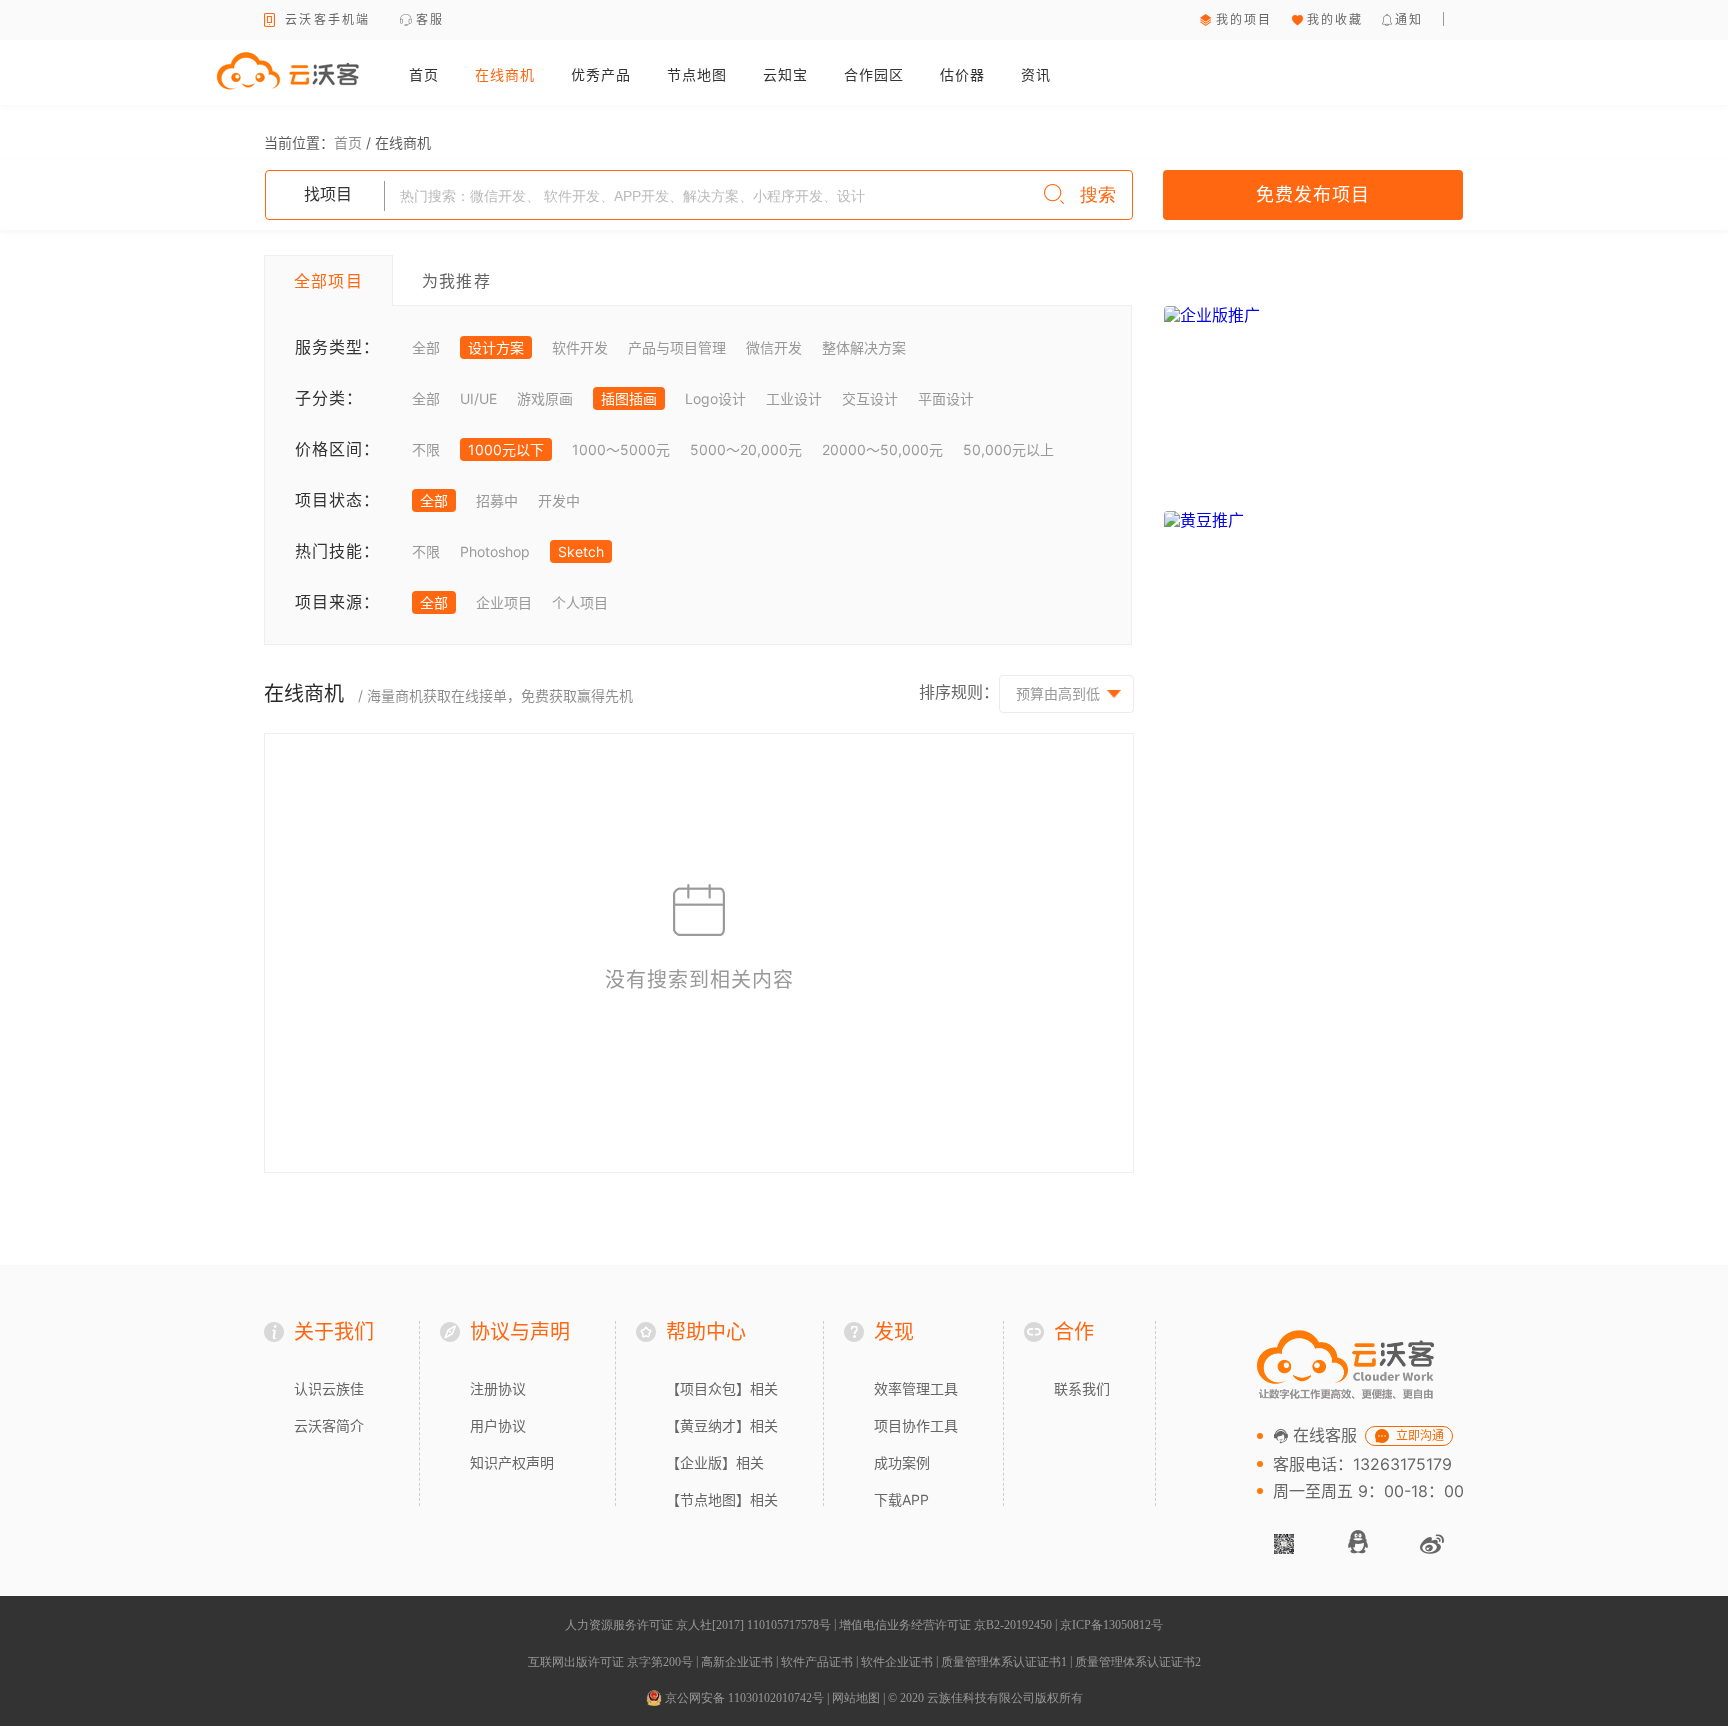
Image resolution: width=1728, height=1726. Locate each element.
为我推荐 (456, 281)
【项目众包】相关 (722, 1388)
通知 (1409, 19)
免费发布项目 (1313, 194)
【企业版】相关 (715, 1462)
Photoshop (495, 551)
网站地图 (856, 1698)
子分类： (329, 398)
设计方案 (496, 347)
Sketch (581, 551)
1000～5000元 (621, 449)
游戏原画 (545, 398)
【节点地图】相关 (722, 1499)
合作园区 (874, 74)
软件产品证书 (817, 1662)
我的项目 (1244, 19)
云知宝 (785, 74)
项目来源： (337, 602)
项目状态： (337, 500)
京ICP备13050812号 (1111, 1625)
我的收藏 (1335, 19)
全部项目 (328, 281)
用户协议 (498, 1425)
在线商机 (505, 74)
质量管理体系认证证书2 (1138, 1662)
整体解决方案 (864, 347)
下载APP (901, 1499)
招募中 (497, 500)
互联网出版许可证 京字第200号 (610, 1662)
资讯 (1036, 74)
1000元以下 (506, 449)
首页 (424, 74)
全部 (426, 347)
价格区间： (337, 449)
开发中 (559, 500)
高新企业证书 (737, 1662)
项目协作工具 (916, 1425)
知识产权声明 (512, 1462)
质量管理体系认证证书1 (1004, 1662)
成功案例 (902, 1462)
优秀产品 (601, 74)
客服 (430, 19)
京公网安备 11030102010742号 (743, 1698)
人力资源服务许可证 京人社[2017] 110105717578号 (698, 1625)
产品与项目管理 (677, 347)
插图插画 (629, 398)
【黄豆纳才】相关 (722, 1425)
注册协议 (498, 1388)
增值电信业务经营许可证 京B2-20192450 (945, 1625)
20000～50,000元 (882, 449)
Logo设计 (715, 398)
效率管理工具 (916, 1388)
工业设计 (794, 398)
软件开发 (580, 347)
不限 (426, 449)
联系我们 (1082, 1388)
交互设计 (870, 398)
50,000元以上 (1008, 449)
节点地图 (697, 74)
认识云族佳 (329, 1388)
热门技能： (337, 551)
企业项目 (504, 602)
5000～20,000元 (746, 449)
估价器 (962, 74)
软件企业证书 (897, 1662)
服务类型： (337, 347)
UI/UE (478, 398)
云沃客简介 (329, 1425)
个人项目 (580, 602)
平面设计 (946, 398)
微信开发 (774, 347)
